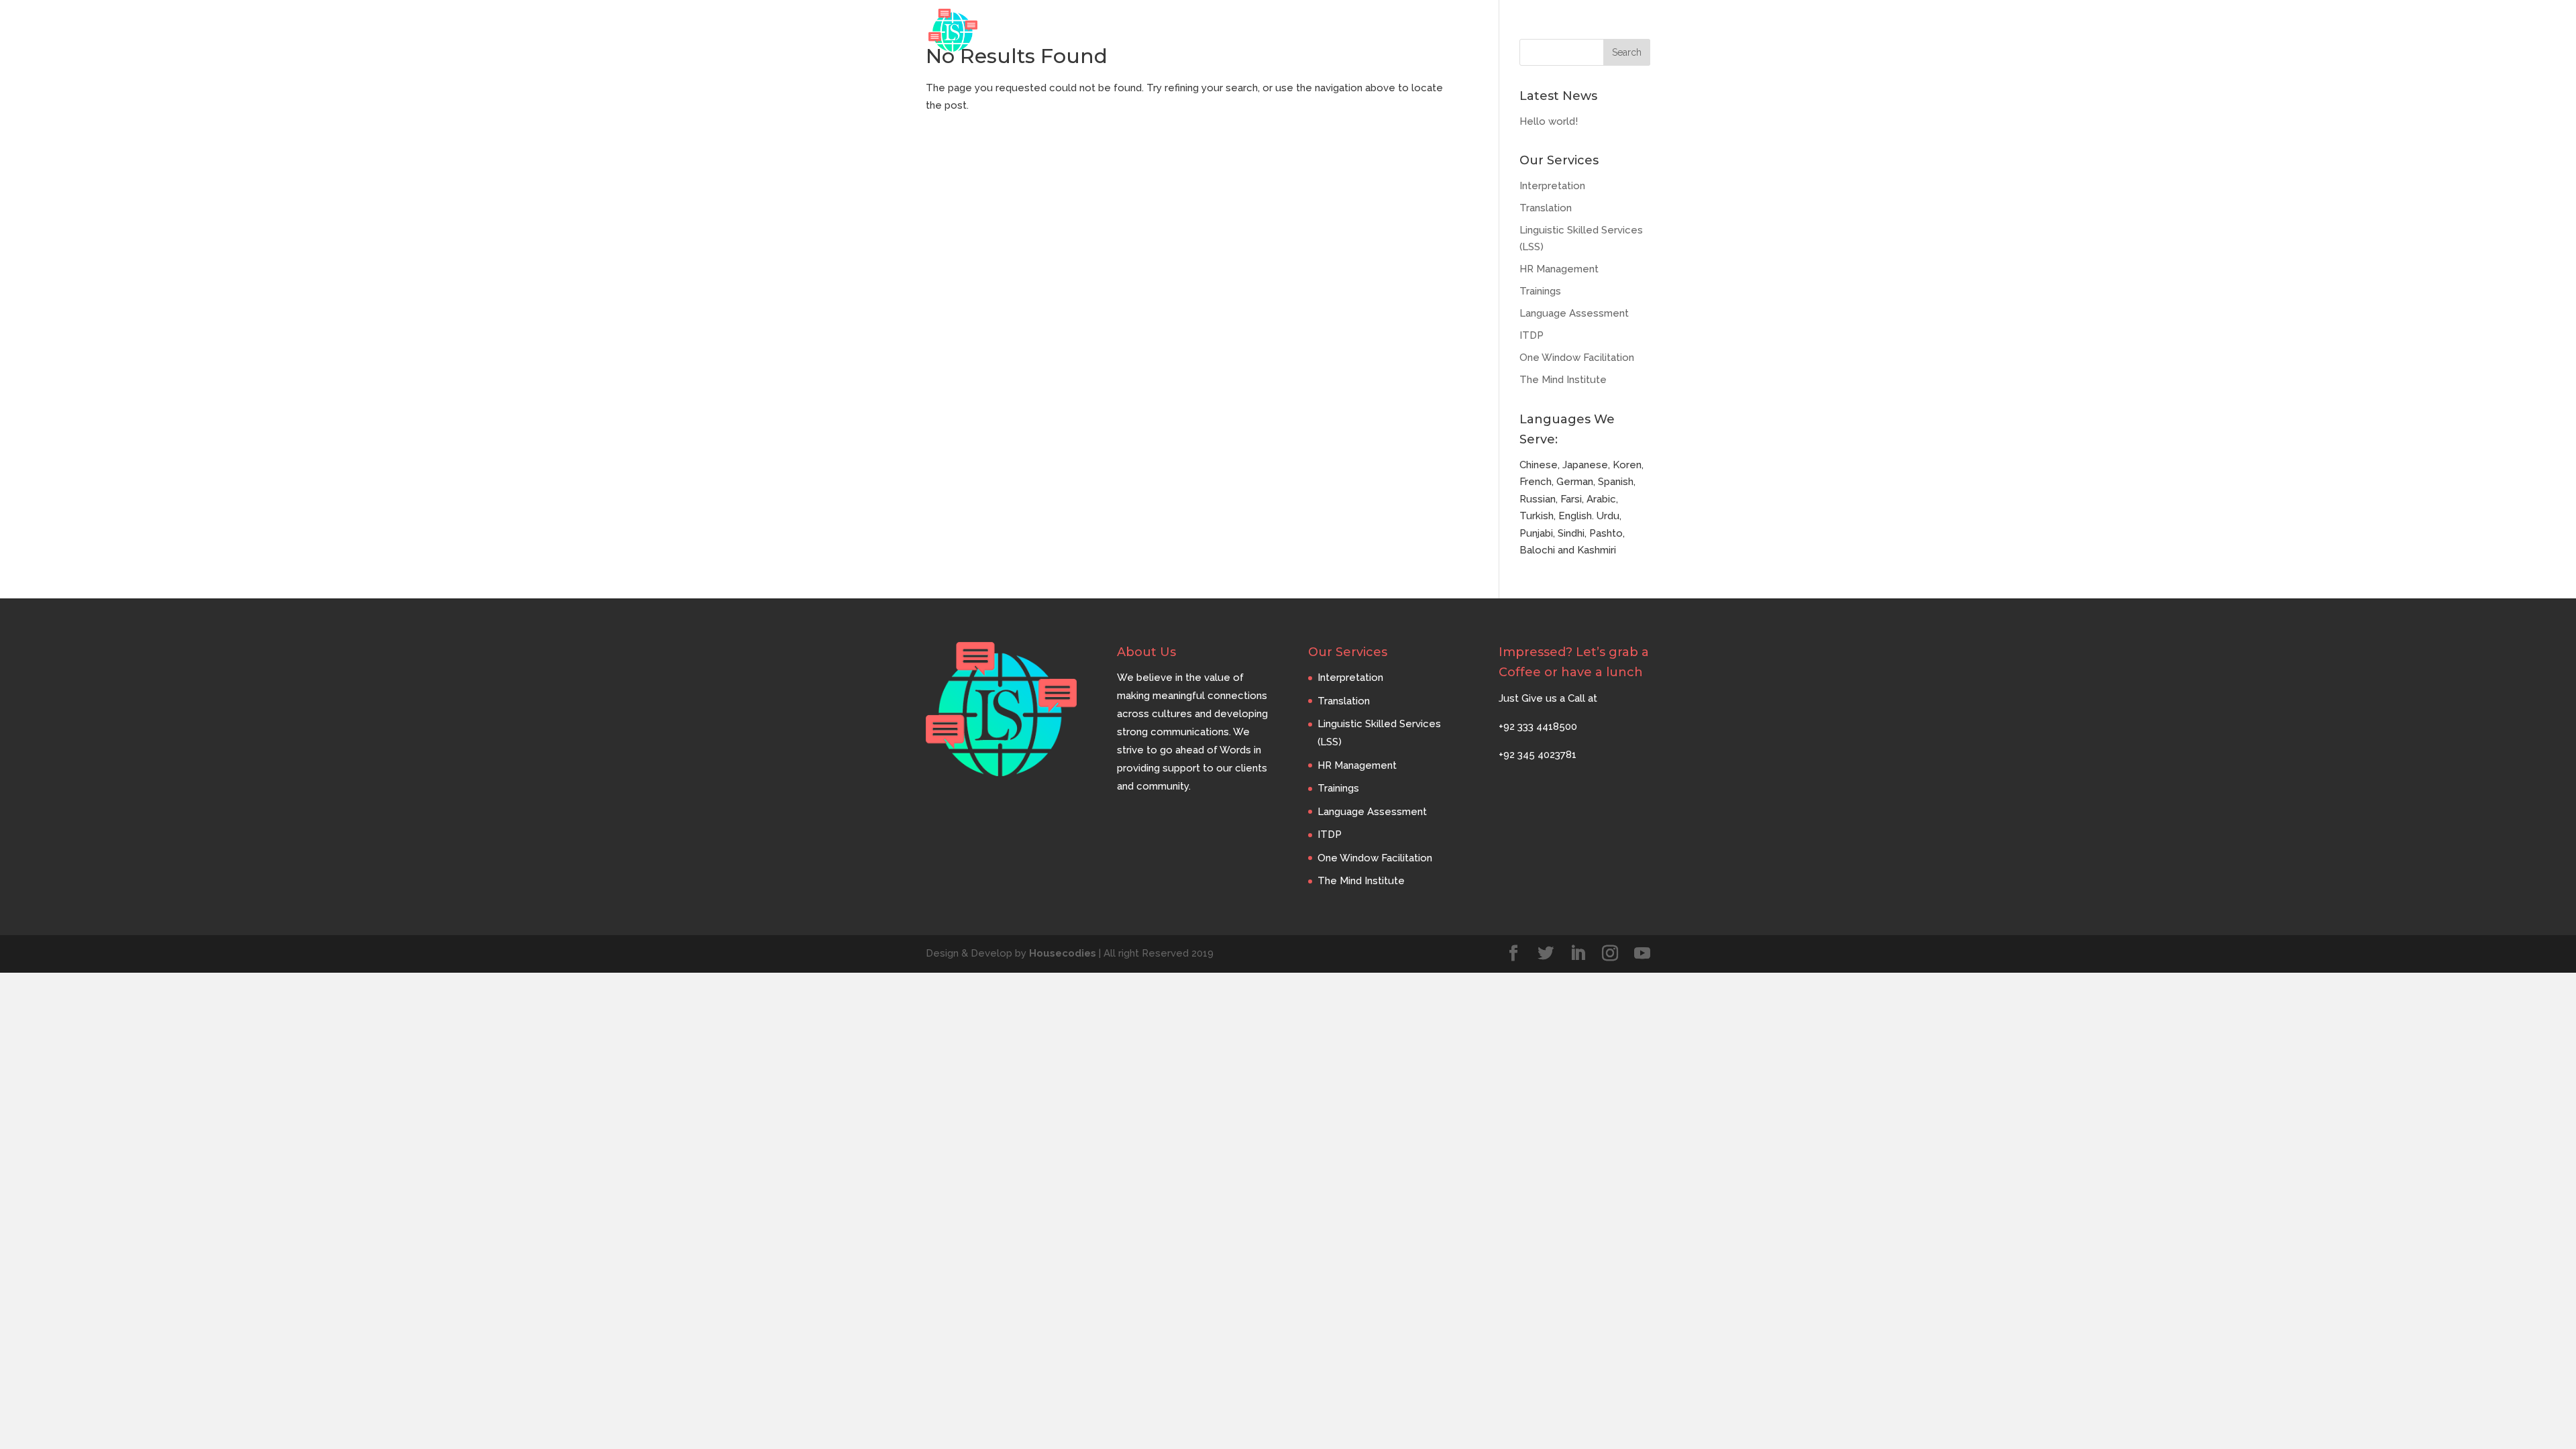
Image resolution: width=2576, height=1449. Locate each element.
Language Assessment (1574, 313)
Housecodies (1063, 953)
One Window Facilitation (1577, 358)
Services (1454, 31)
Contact (1629, 31)
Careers (1569, 31)
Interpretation (1552, 186)
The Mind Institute (1563, 380)
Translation (1546, 208)
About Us (1390, 31)
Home (1333, 31)
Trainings (1540, 291)
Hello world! (1549, 121)
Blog (1519, 31)
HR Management (1559, 269)
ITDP (1532, 335)
